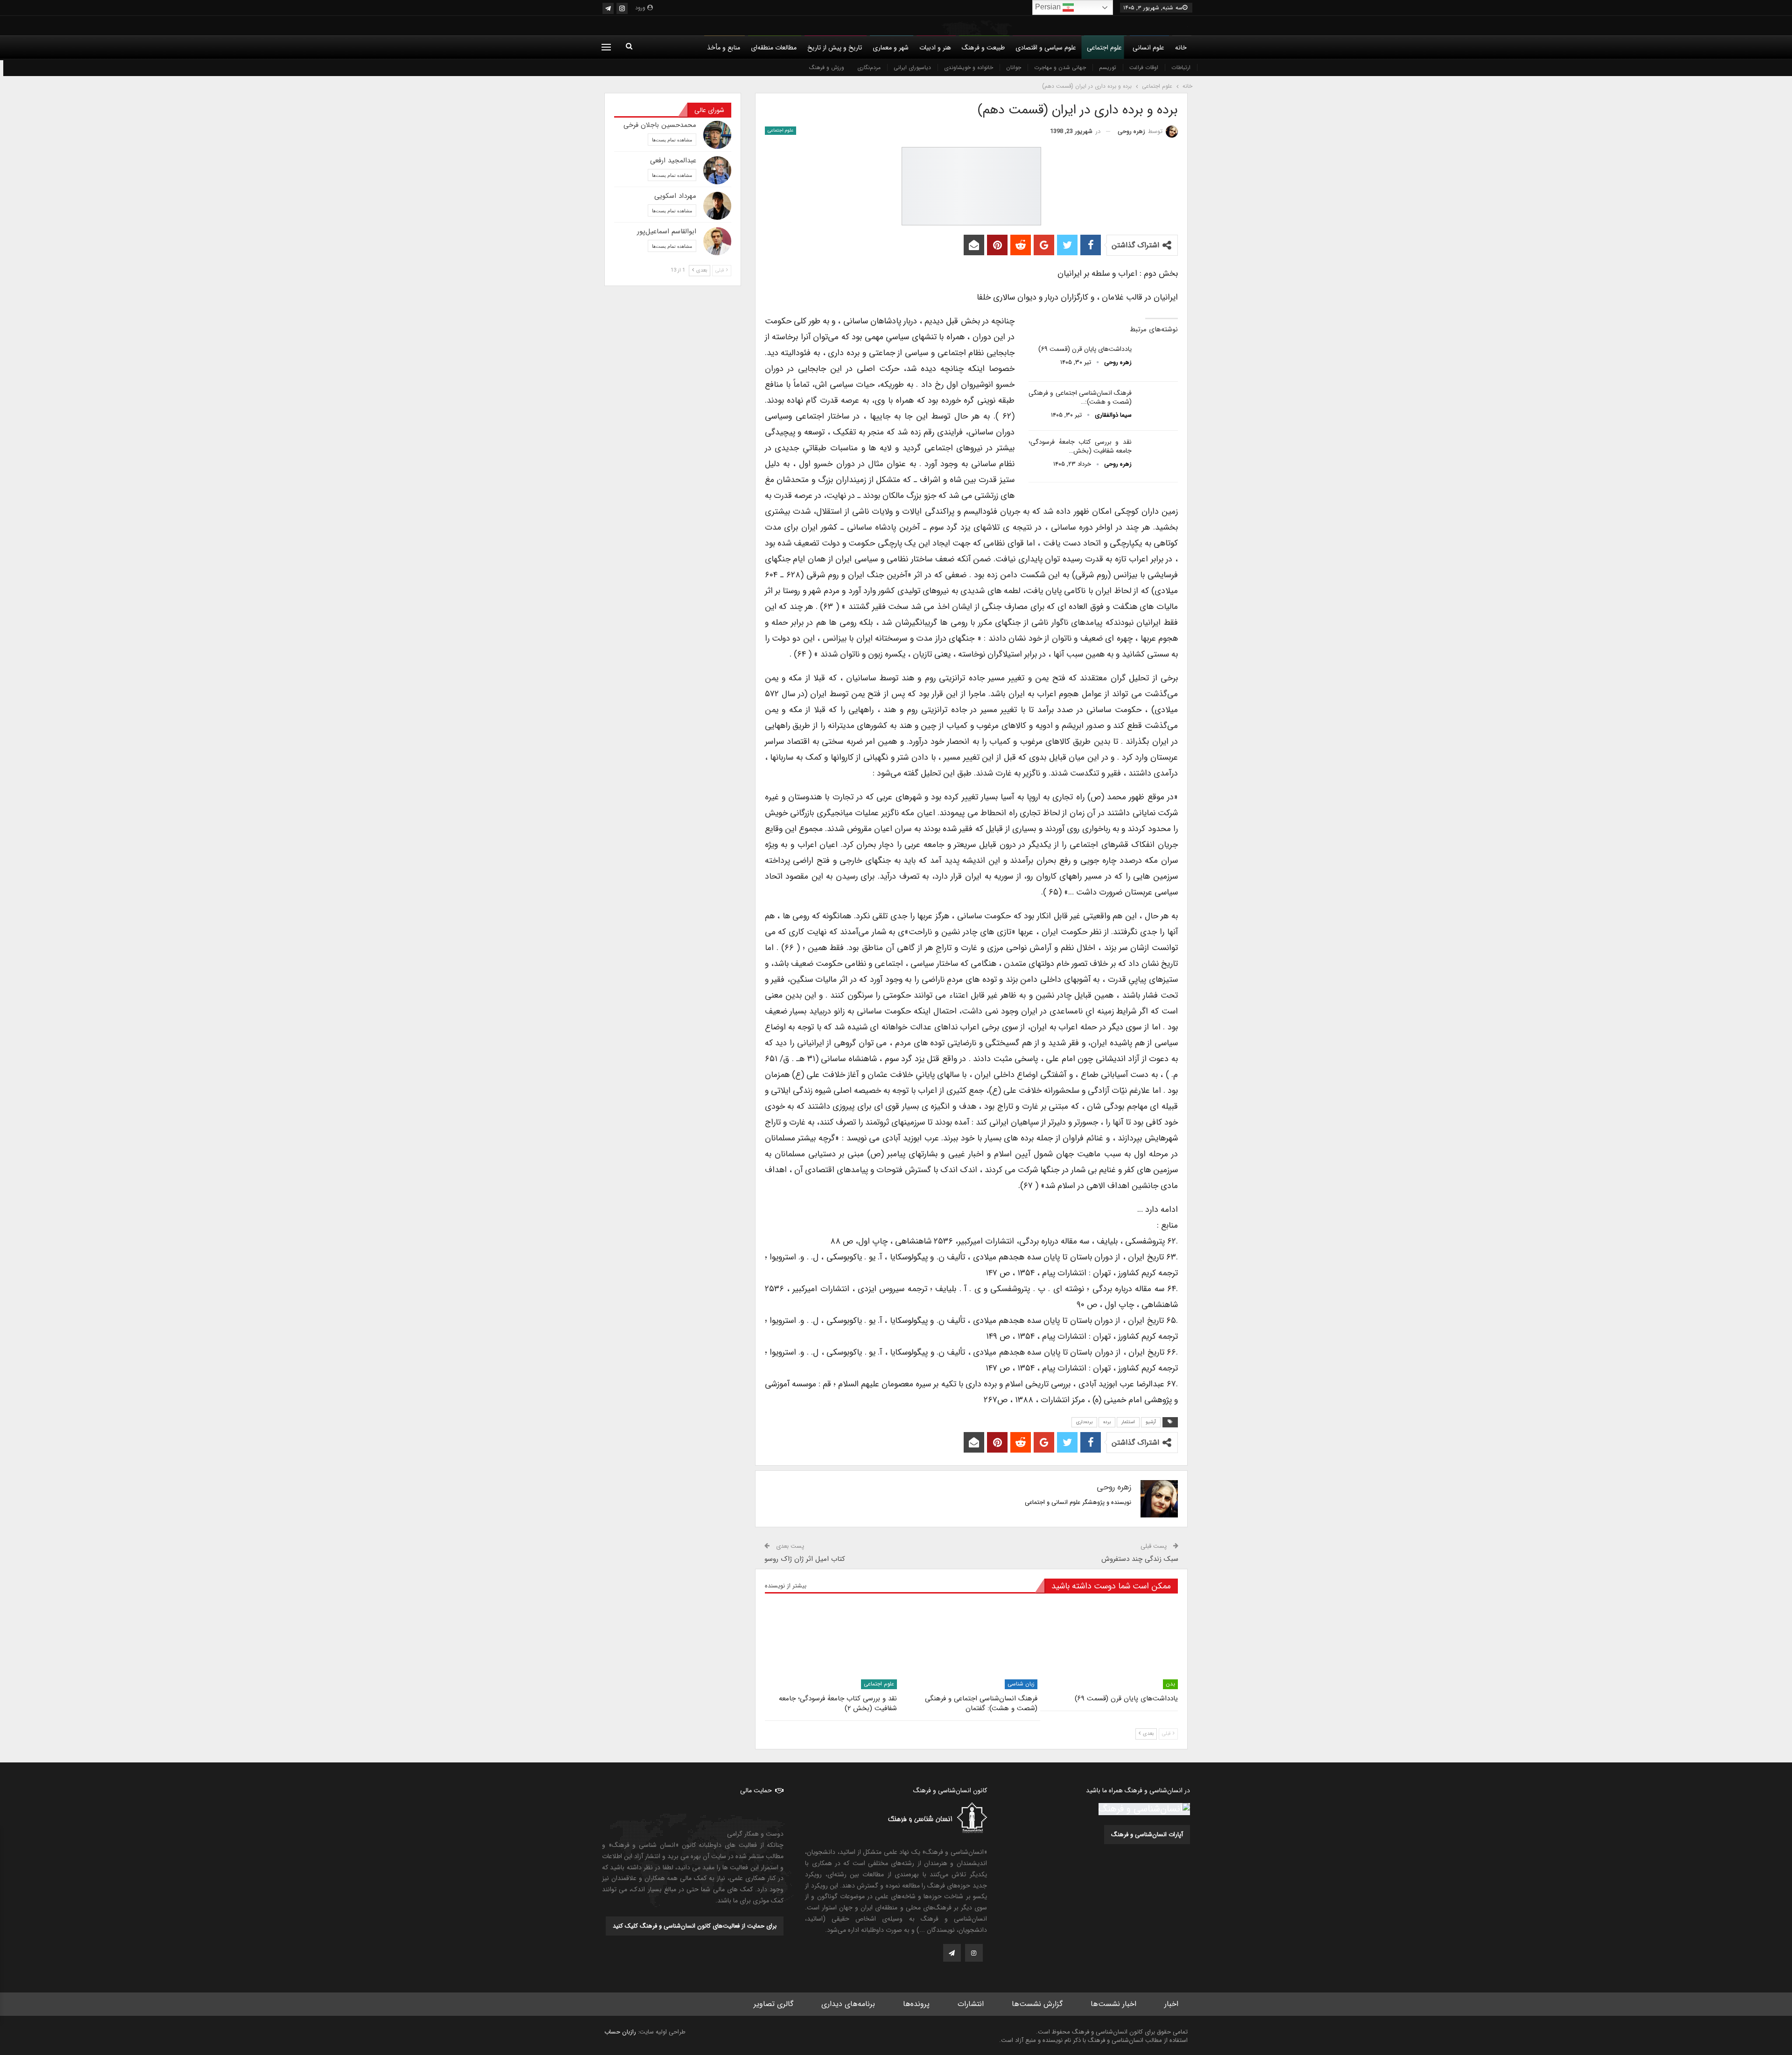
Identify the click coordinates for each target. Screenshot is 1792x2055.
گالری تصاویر (773, 2004)
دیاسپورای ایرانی (912, 67)
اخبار (1171, 2004)
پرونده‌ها (916, 2004)
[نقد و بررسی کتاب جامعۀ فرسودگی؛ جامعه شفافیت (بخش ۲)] (1158, 453)
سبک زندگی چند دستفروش (1140, 1559)
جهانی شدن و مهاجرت (1060, 67)
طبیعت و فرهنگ (983, 48)
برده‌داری (1084, 1422)
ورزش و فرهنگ (827, 67)
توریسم (1108, 67)
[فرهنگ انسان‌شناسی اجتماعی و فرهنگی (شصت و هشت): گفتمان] (1158, 404)
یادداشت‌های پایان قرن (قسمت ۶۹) (1085, 349)
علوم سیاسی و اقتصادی (1046, 48)
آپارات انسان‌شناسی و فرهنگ (1147, 1835)
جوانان (1014, 67)
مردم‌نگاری (869, 67)
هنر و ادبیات (935, 48)
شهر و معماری (891, 48)
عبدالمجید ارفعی (673, 161)
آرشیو (1151, 1422)
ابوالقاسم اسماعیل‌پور (667, 231)
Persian (1049, 7)
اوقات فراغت (1144, 67)
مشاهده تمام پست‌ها (672, 140)
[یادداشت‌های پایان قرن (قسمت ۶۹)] (1158, 360)
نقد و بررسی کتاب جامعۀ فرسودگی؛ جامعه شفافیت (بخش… (1080, 446)
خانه (1181, 48)
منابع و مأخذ (724, 48)
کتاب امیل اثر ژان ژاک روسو (805, 1559)
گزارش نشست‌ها (1037, 2004)
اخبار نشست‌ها (1113, 2004)
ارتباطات (1181, 67)
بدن (1170, 1684)
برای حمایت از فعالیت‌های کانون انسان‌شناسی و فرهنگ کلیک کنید (695, 1926)
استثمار (1128, 1422)
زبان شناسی (1021, 1684)
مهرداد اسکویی (675, 196)
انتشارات (971, 2004)
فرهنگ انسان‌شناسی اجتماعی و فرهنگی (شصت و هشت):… (1080, 397)
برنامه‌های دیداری (848, 2004)
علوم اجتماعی (1104, 48)
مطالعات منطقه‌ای (774, 48)
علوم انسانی (1148, 48)
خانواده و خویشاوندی (969, 67)
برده (1107, 1422)
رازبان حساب (620, 2032)
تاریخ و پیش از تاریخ (835, 48)
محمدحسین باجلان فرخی (660, 125)
